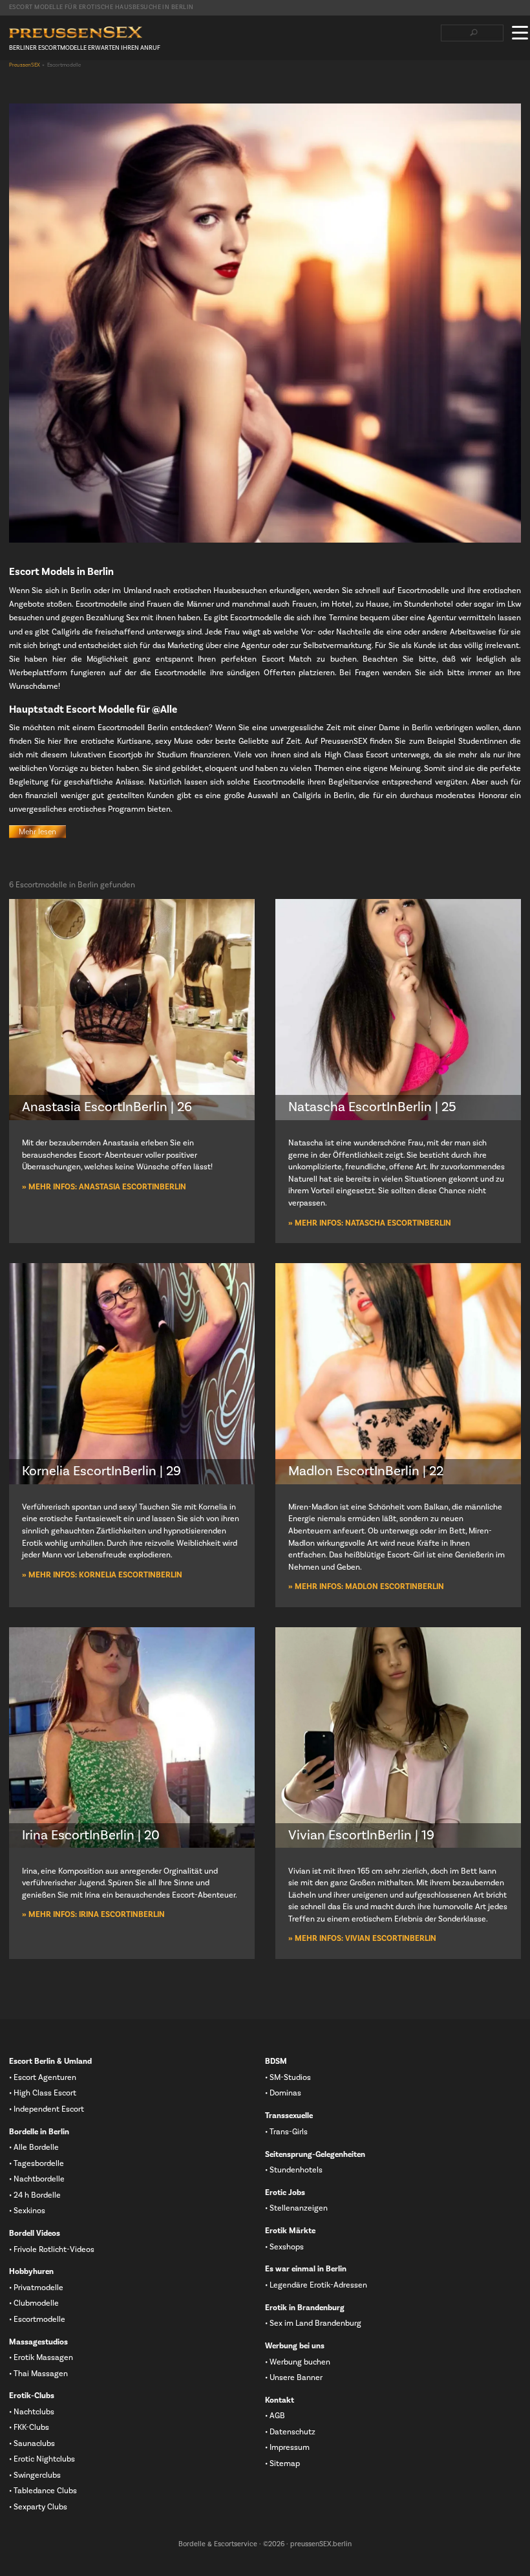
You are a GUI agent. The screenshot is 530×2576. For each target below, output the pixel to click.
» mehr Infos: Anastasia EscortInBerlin (104, 1187)
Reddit (98, 85)
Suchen (473, 33)
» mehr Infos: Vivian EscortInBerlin (362, 1938)
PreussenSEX (25, 65)
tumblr (77, 85)
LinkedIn (56, 85)
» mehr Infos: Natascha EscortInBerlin (370, 1223)
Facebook (15, 85)
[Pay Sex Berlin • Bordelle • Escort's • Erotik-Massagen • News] (76, 33)
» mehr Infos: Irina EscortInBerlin (93, 1914)
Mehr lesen (37, 832)
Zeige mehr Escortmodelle (265, 1992)
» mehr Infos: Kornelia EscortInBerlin (102, 1575)
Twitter (36, 85)
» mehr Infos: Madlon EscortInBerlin (366, 1586)
